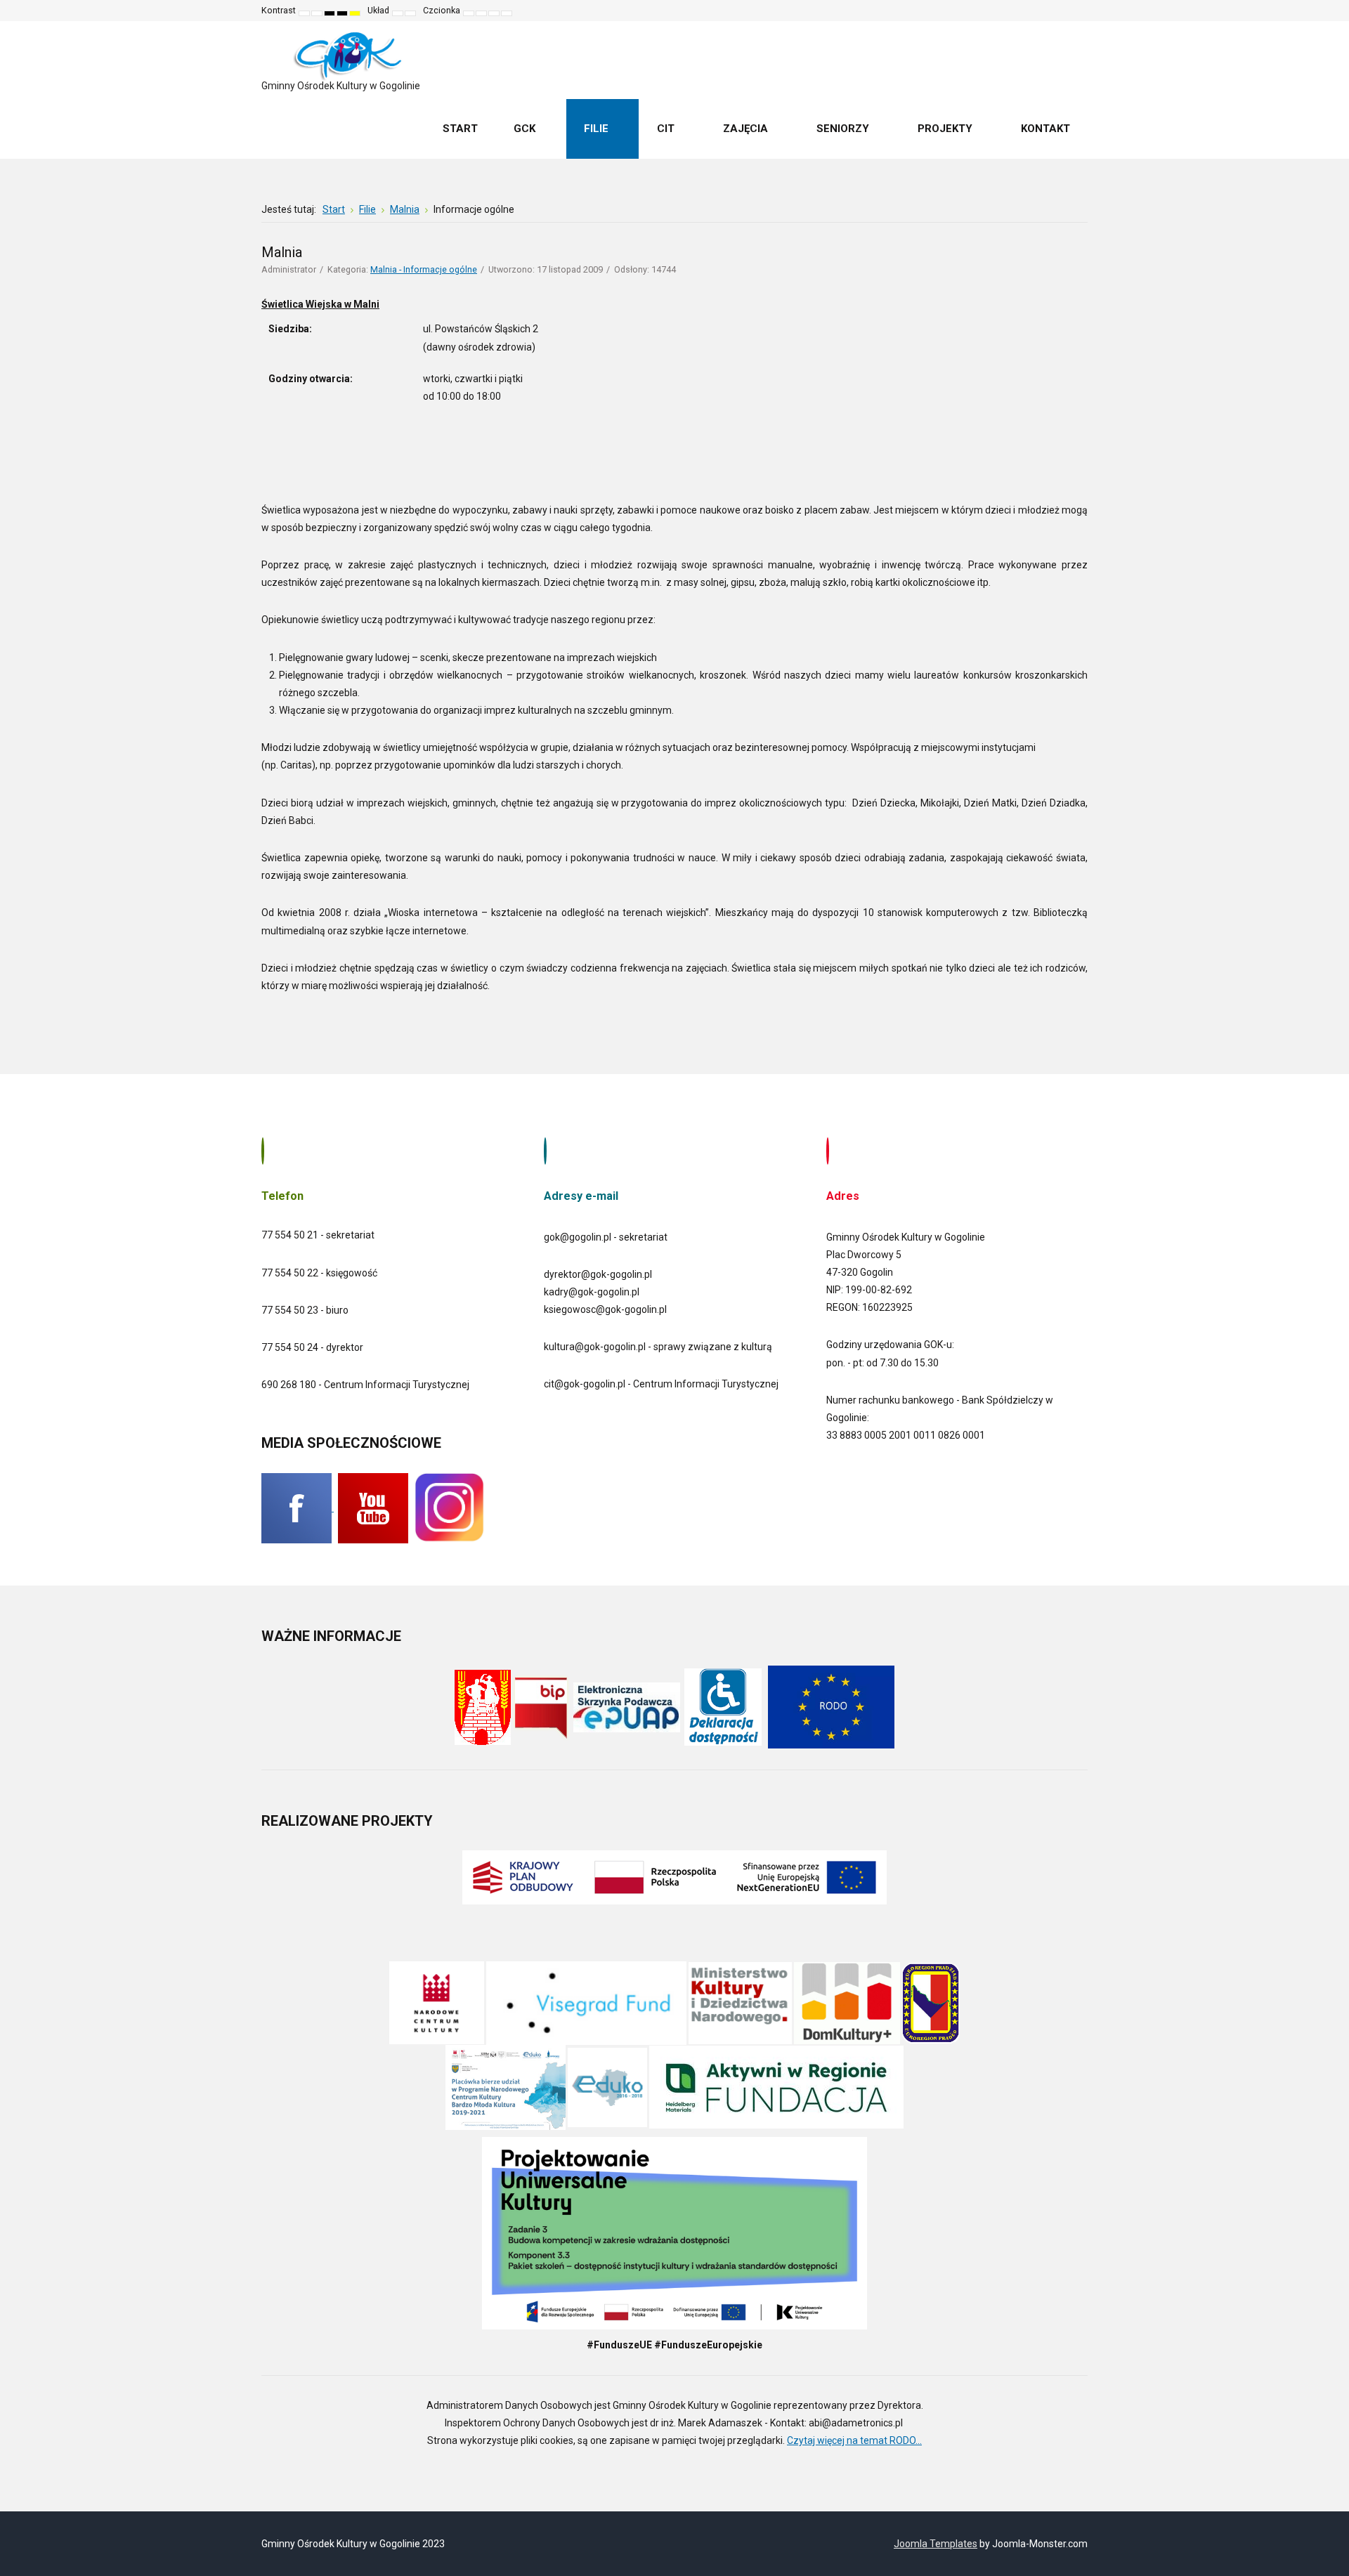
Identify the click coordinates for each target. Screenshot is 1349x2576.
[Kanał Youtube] (373, 1508)
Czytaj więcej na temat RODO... (854, 2440)
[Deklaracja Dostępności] (723, 1706)
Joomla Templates (936, 2544)
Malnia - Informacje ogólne (424, 269)
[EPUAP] (627, 1706)
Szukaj (1067, 11)
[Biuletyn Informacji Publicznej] (541, 1706)
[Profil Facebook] (298, 1508)
